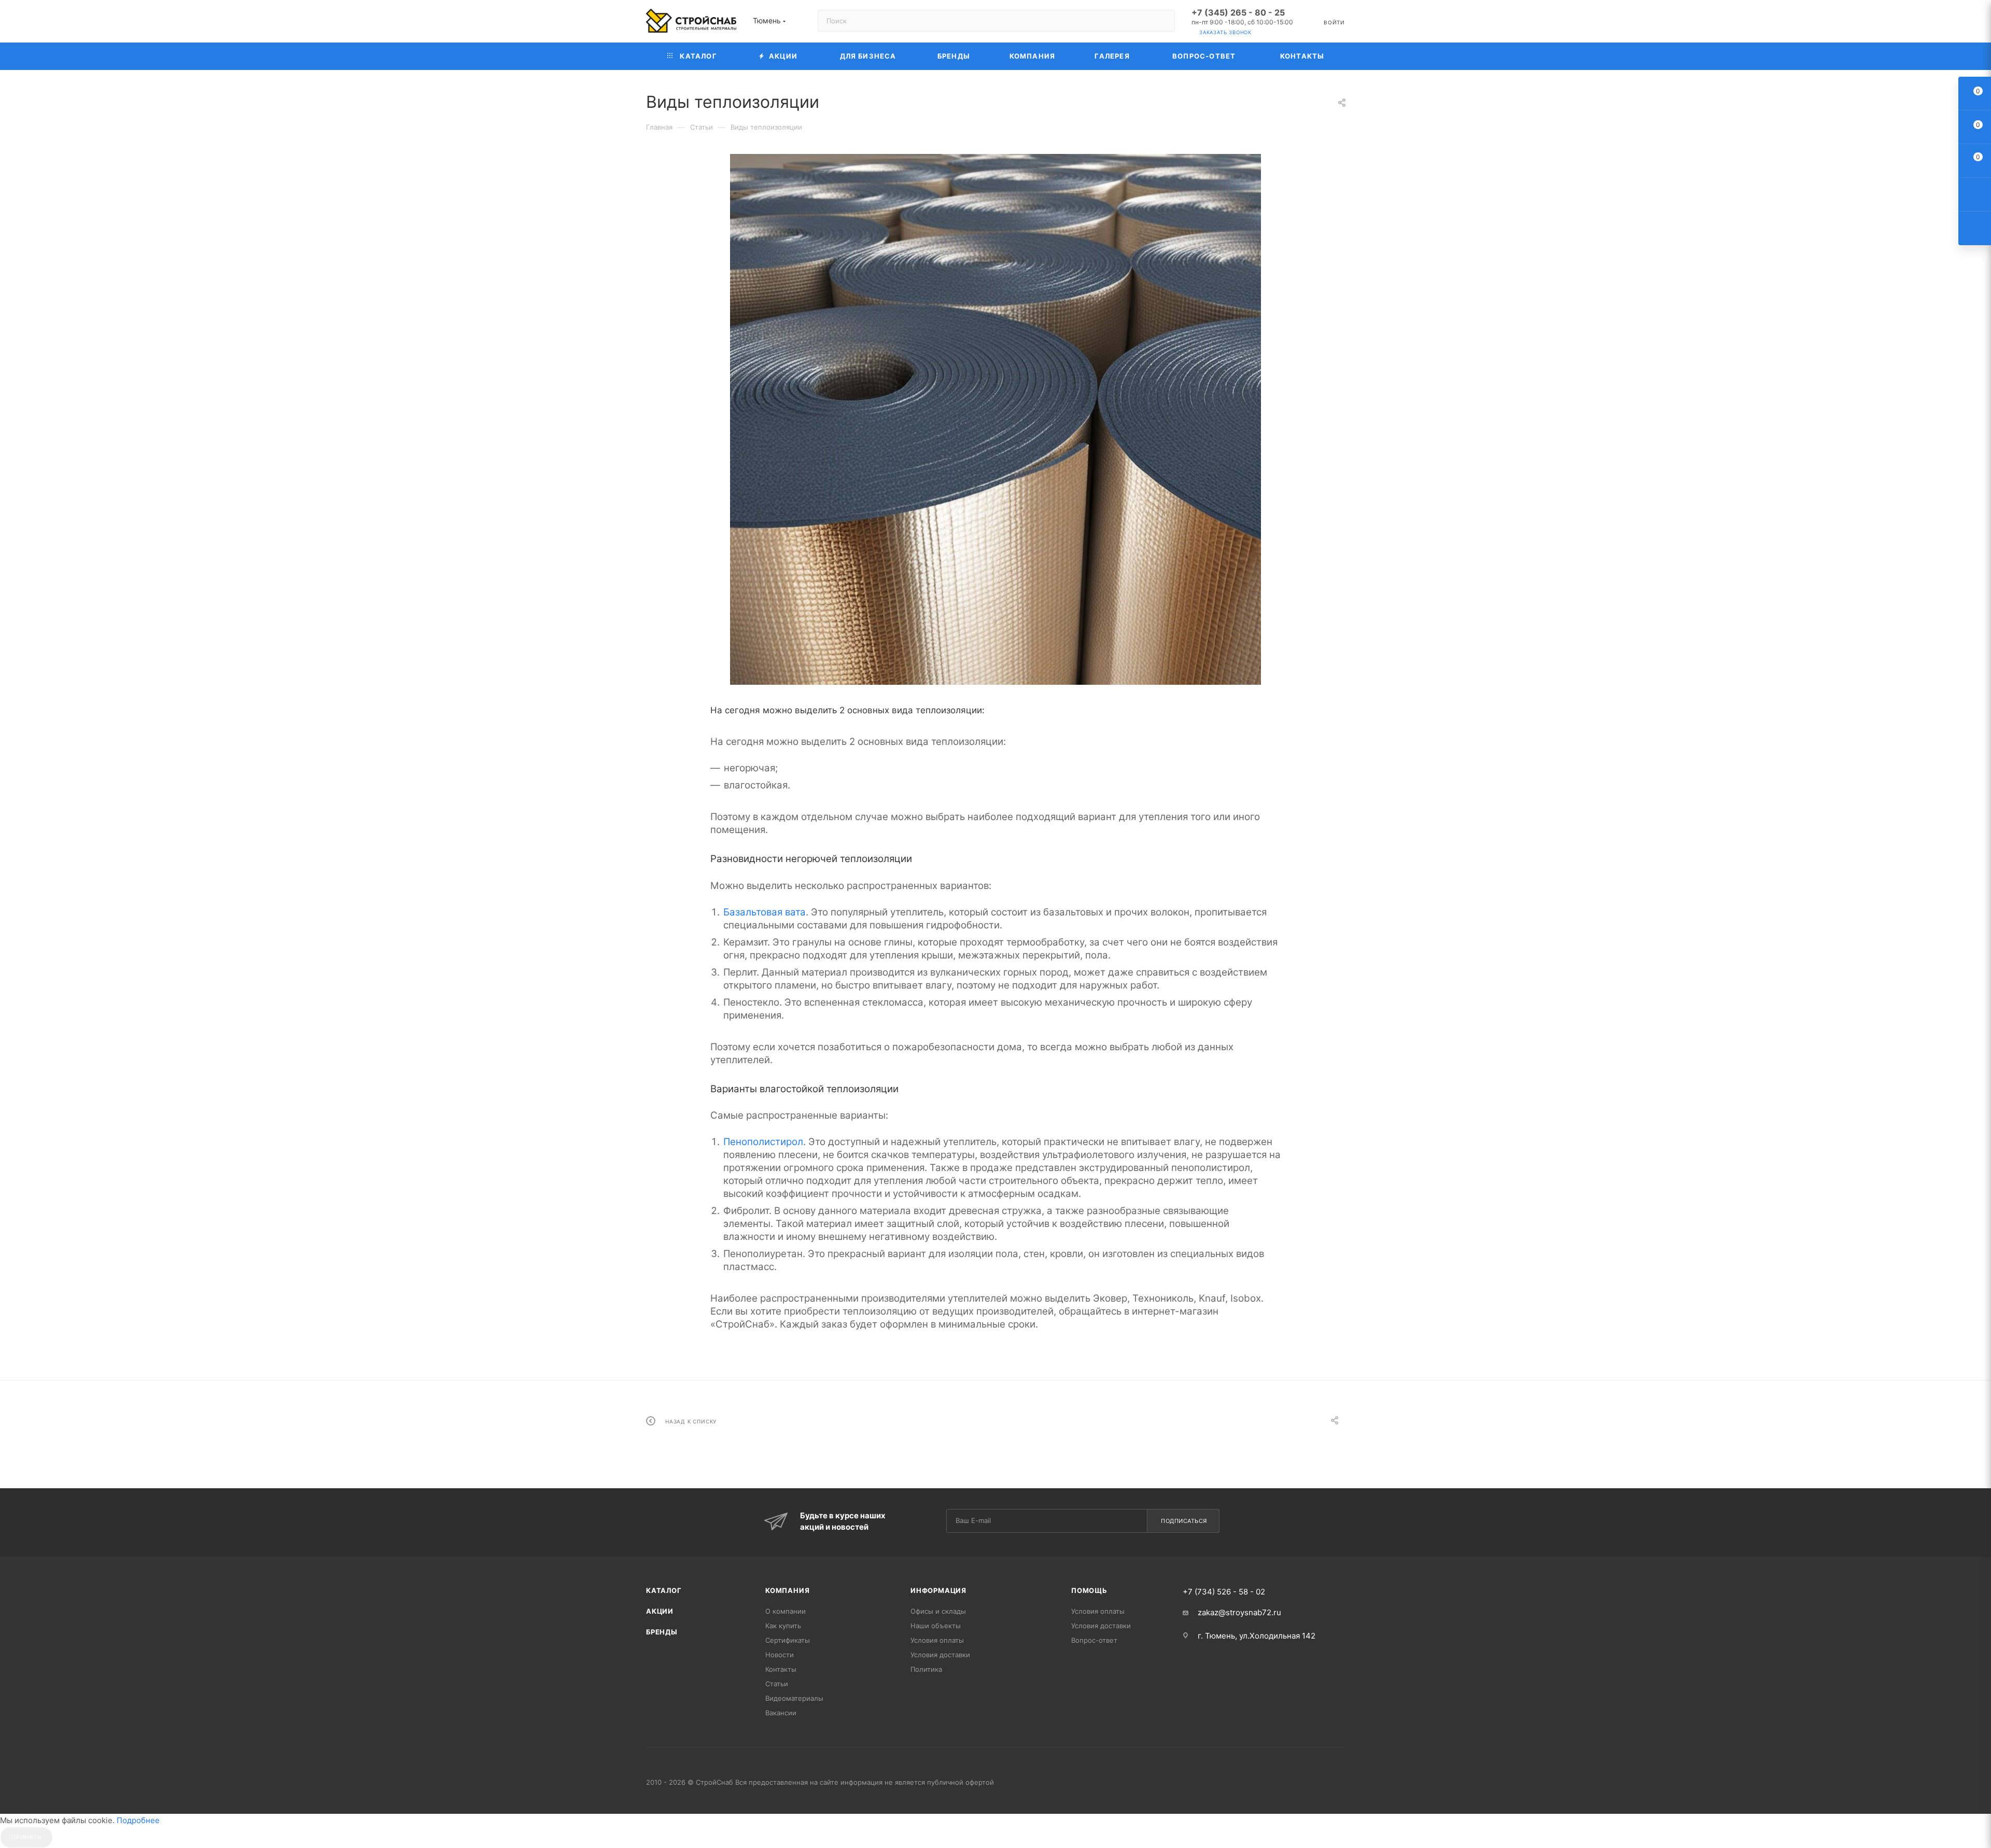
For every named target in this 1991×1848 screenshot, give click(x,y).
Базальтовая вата (765, 912)
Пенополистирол (763, 1142)
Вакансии (781, 1713)
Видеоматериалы (794, 1698)
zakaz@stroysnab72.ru (1239, 1612)
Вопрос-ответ (1094, 1640)
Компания (787, 1590)
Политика (926, 1669)
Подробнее (138, 1820)
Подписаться (1184, 1521)
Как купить (783, 1626)
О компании (786, 1611)
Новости (780, 1655)
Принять (26, 1837)
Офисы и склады (938, 1611)
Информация (938, 1590)
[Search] (1162, 21)
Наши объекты (936, 1626)
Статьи (777, 1684)
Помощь (1089, 1590)
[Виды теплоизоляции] (995, 419)
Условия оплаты (937, 1640)
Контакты (781, 1669)
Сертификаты (788, 1640)
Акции (660, 1611)
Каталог (664, 1590)
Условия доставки (940, 1655)
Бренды (662, 1632)
